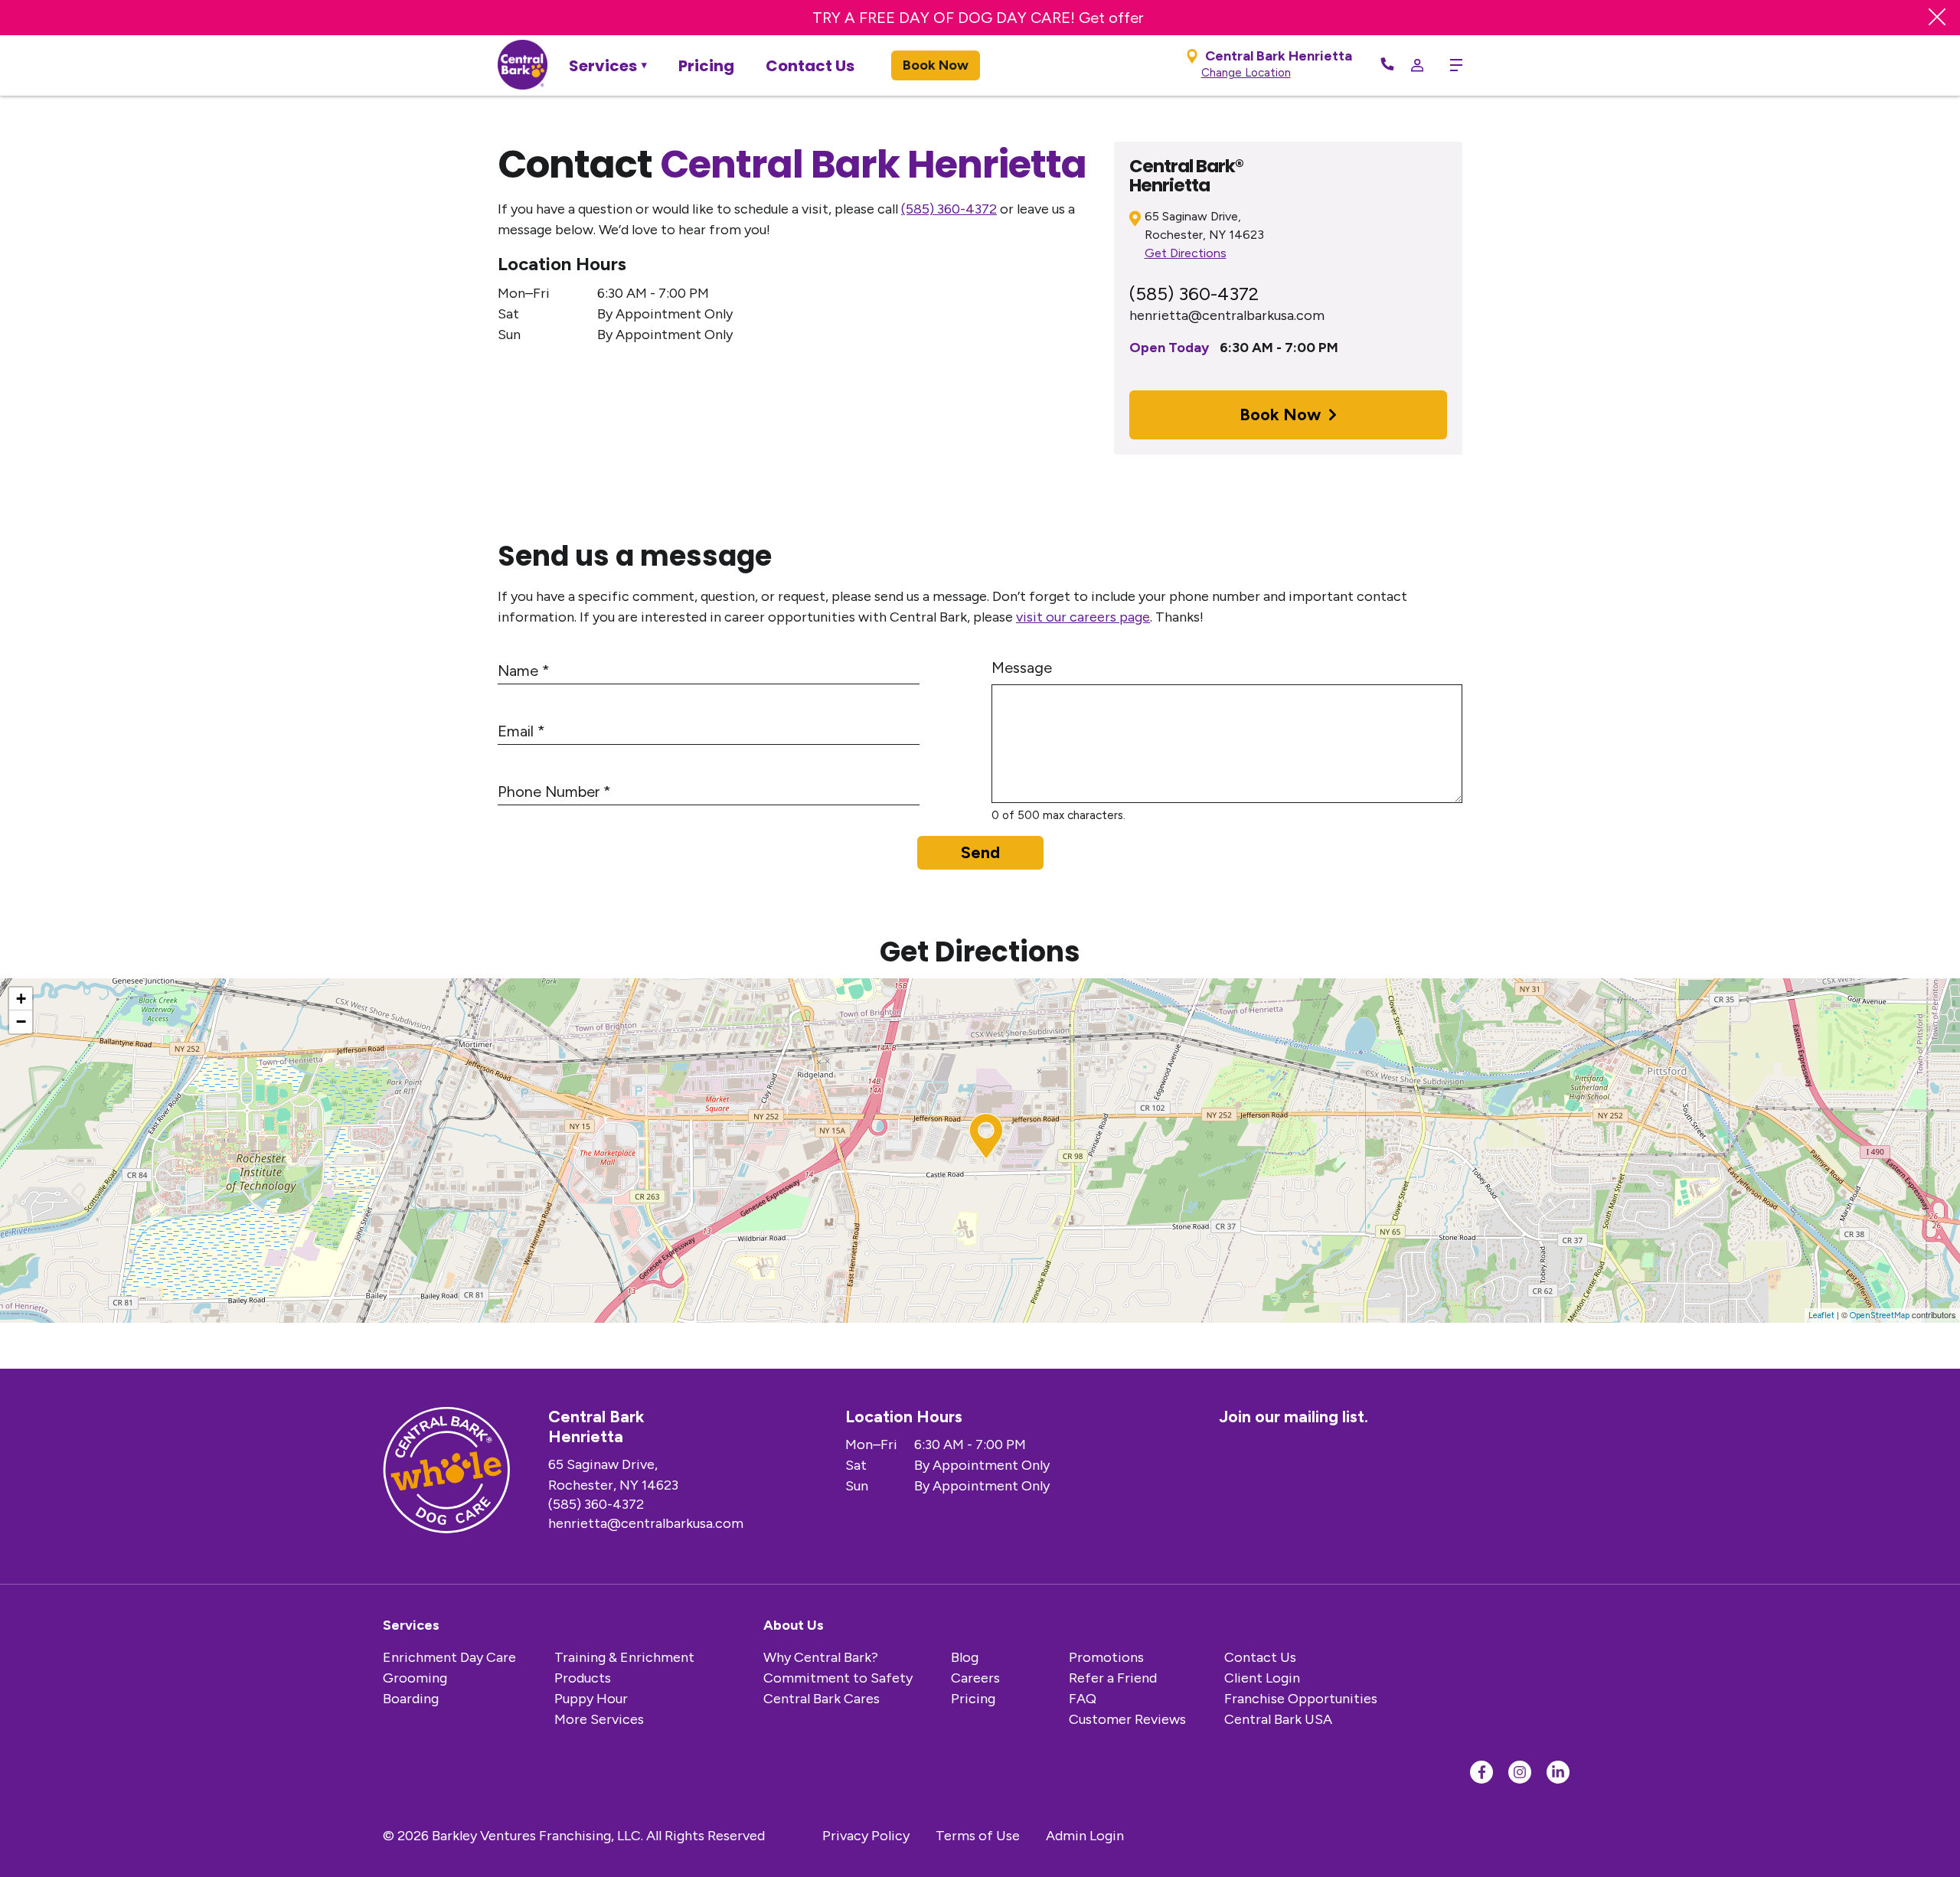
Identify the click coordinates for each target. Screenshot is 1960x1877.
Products (583, 1678)
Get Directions (1186, 253)
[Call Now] (1387, 65)
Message (1022, 668)
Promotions (1106, 1657)
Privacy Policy (866, 1836)
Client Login (1262, 1678)
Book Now (936, 65)
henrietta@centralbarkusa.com (1227, 315)
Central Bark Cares (822, 1699)
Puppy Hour (591, 1699)
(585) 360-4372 (949, 209)
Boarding (411, 1699)
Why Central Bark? (821, 1657)
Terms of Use (978, 1836)
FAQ (1083, 1699)
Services (603, 66)
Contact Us (810, 66)
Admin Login (1085, 1836)
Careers (975, 1678)
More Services (599, 1719)
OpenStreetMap (1880, 1316)
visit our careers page (1083, 617)
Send (980, 852)
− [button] (21, 1022)
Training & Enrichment (624, 1657)
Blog (965, 1657)
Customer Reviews (1127, 1719)
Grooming (415, 1678)
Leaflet (1821, 1316)
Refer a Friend (1113, 1678)
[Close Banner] (1937, 18)
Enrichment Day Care (449, 1657)
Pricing (706, 66)
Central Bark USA (1278, 1719)
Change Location (1246, 73)
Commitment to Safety (838, 1678)
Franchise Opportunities (1301, 1699)
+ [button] (21, 999)
